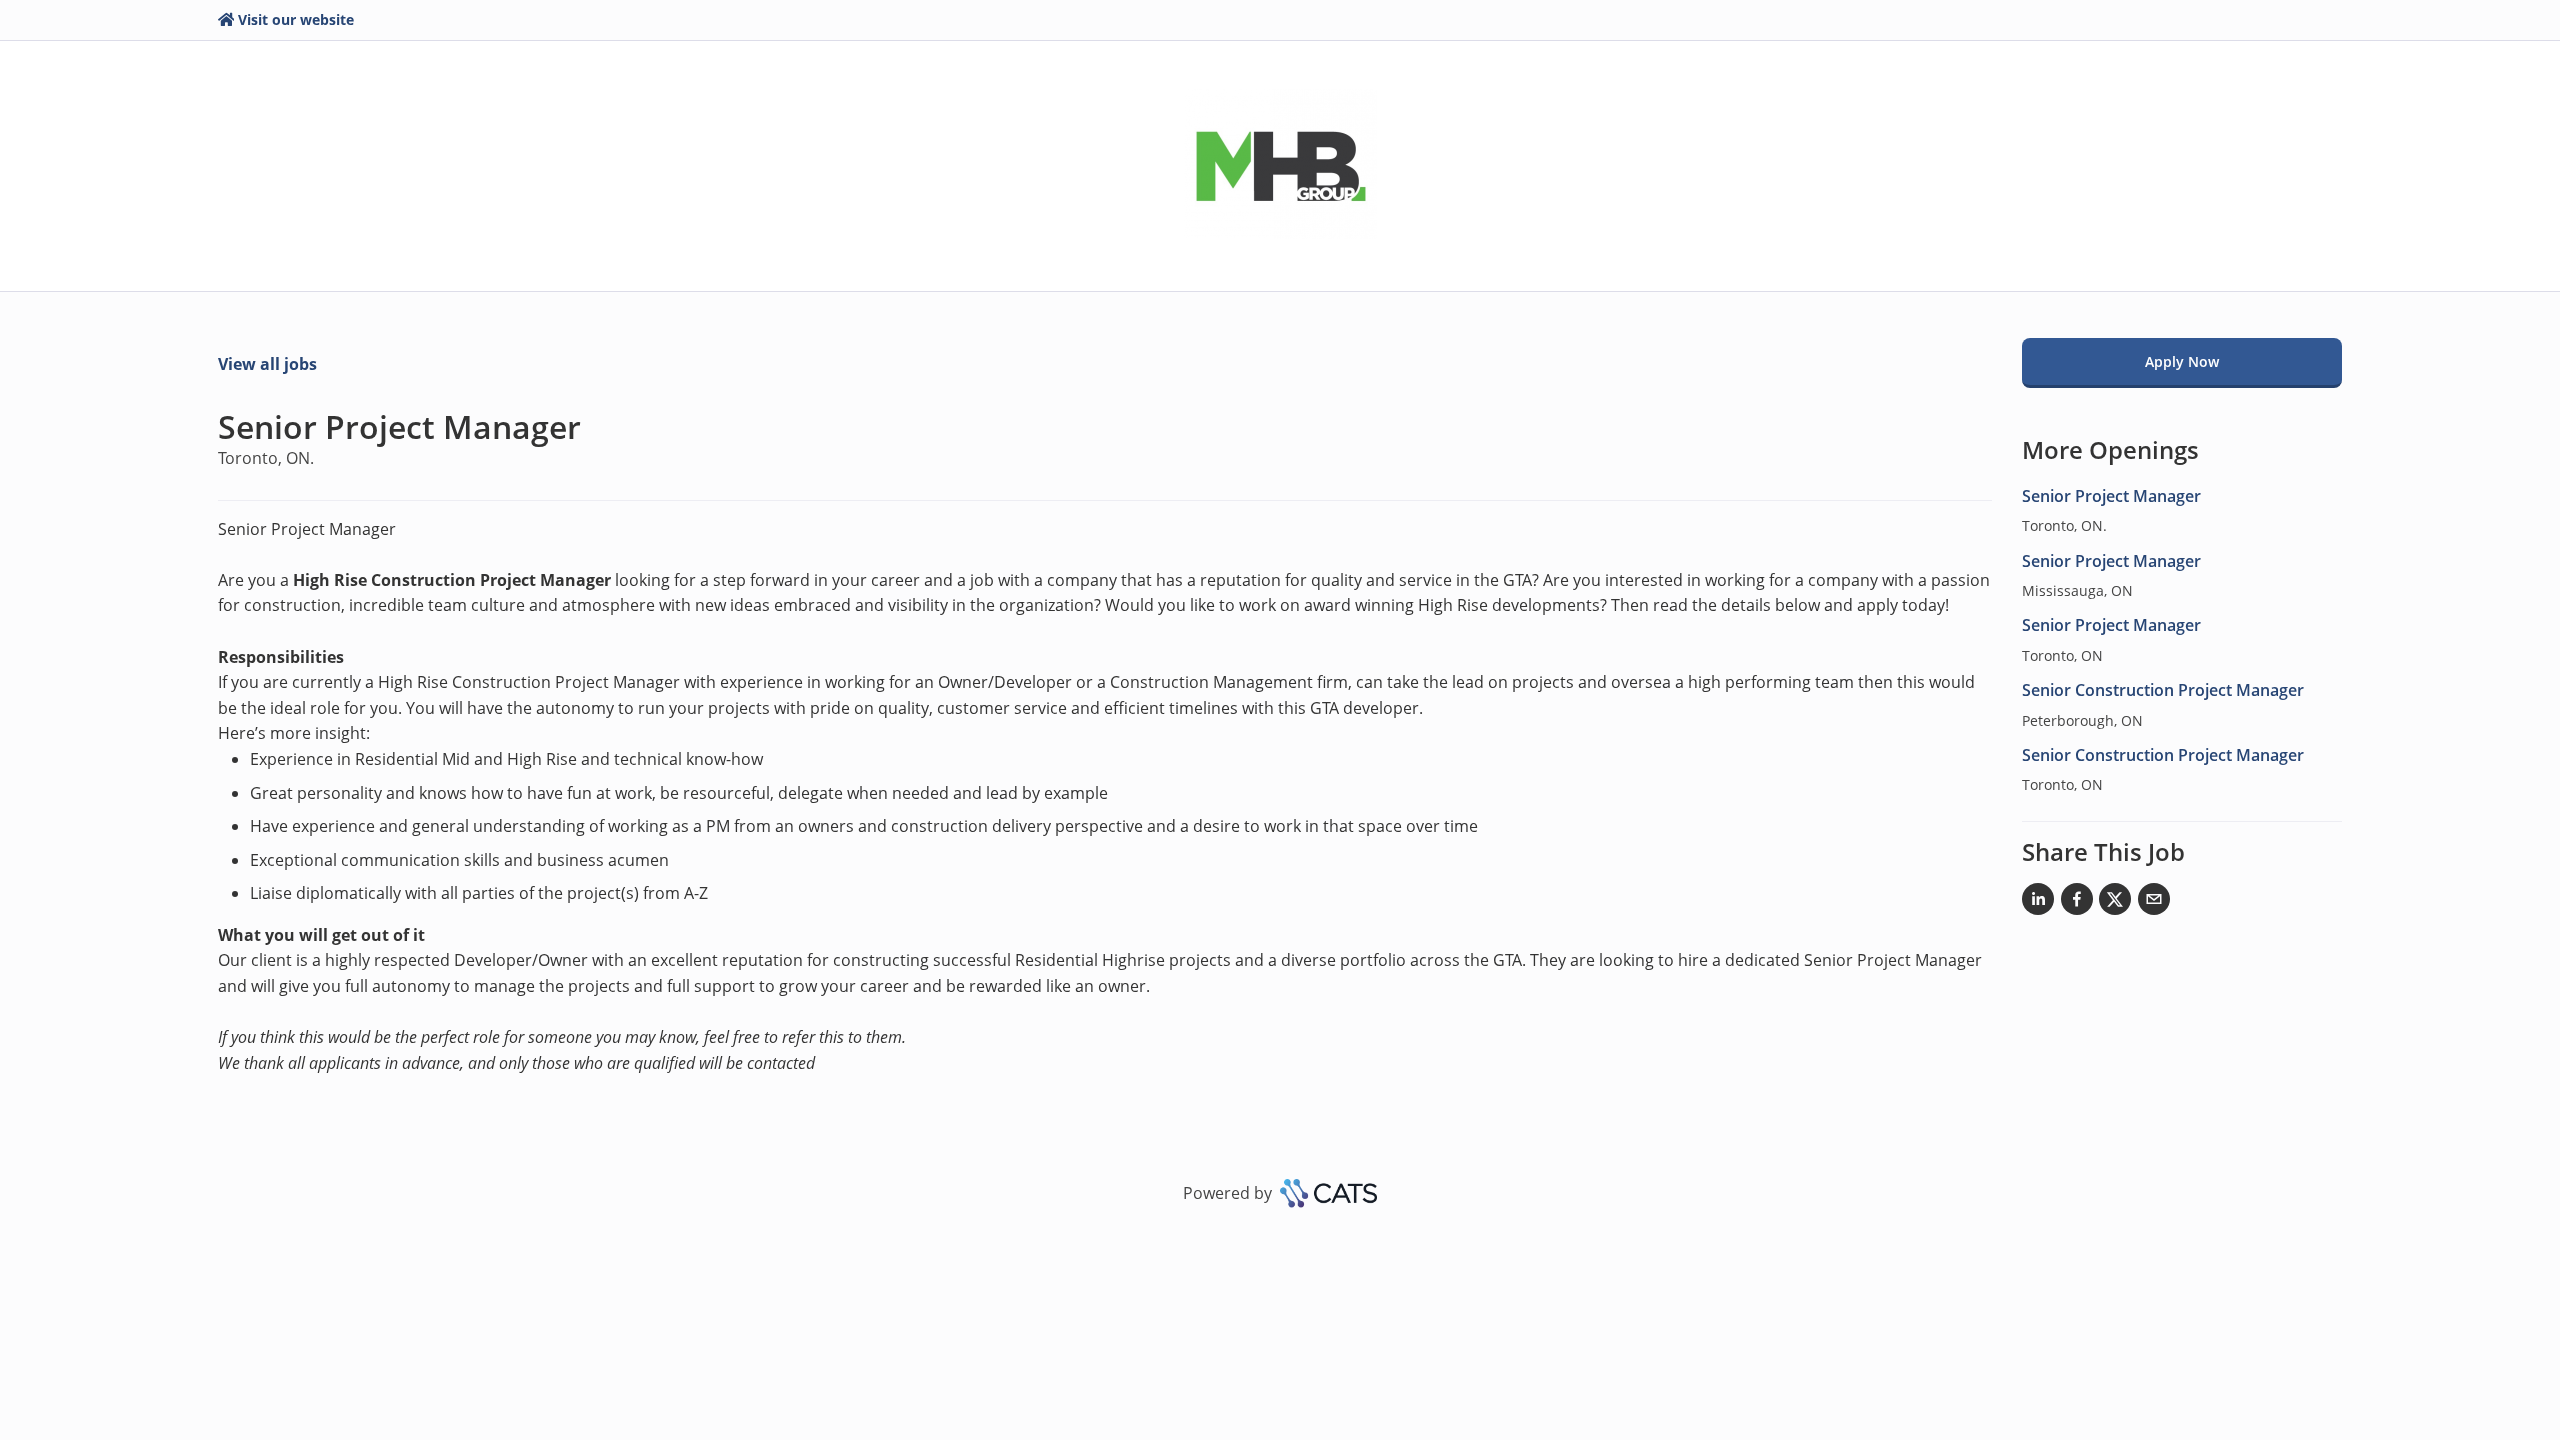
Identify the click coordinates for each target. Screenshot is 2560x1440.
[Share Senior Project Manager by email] (2154, 903)
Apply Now (2182, 361)
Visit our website (296, 19)
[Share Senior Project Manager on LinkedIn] (2038, 903)
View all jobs (267, 364)
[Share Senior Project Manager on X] (2115, 903)
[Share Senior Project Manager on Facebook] (2077, 903)
